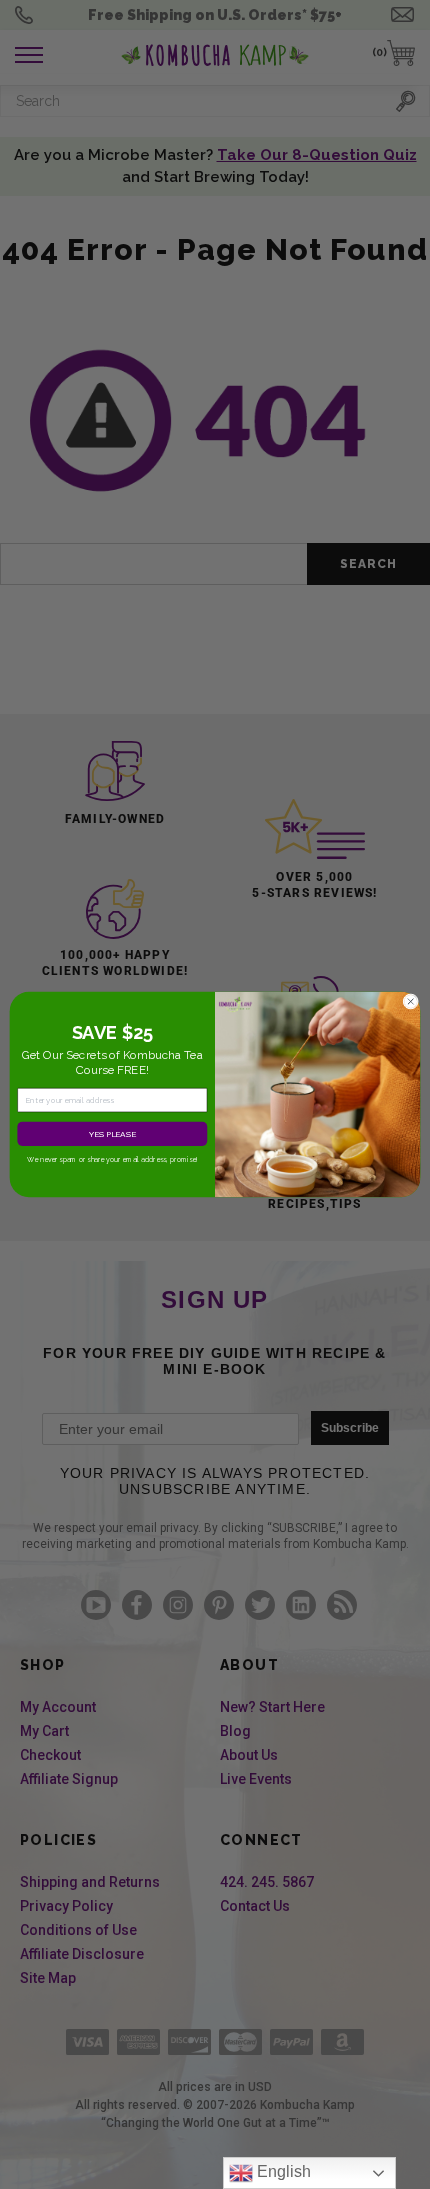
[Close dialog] (411, 1002)
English (282, 2171)
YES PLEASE (112, 1134)
